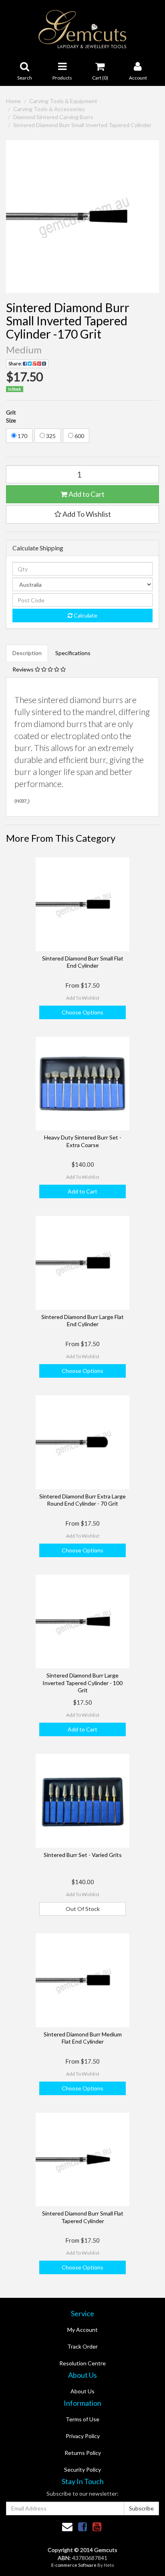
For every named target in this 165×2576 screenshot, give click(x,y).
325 (50, 436)
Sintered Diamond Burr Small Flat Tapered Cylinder (83, 2217)
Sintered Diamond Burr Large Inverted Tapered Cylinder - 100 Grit (82, 1682)
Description (27, 653)
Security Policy (82, 2469)
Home (13, 101)
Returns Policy (83, 2453)
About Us (82, 2391)
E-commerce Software (74, 2565)
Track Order (82, 2346)
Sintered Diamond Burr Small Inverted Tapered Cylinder (82, 125)
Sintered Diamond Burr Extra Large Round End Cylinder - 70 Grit (82, 1500)
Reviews (24, 669)
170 (22, 436)
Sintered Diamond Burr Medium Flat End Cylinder (83, 2038)
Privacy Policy (83, 2436)
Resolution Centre (82, 2363)
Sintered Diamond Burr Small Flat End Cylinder (83, 962)
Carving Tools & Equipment (63, 101)
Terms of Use (82, 2419)
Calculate (85, 615)
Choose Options (82, 1012)
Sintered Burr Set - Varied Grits (83, 1855)
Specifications (73, 653)
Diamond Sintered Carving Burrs (53, 117)
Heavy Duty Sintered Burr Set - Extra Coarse (83, 1141)
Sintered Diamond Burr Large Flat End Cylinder (82, 1320)
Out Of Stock (83, 1909)
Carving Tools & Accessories (49, 109)
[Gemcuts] (83, 29)
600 (79, 436)
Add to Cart (86, 494)
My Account (82, 2330)
